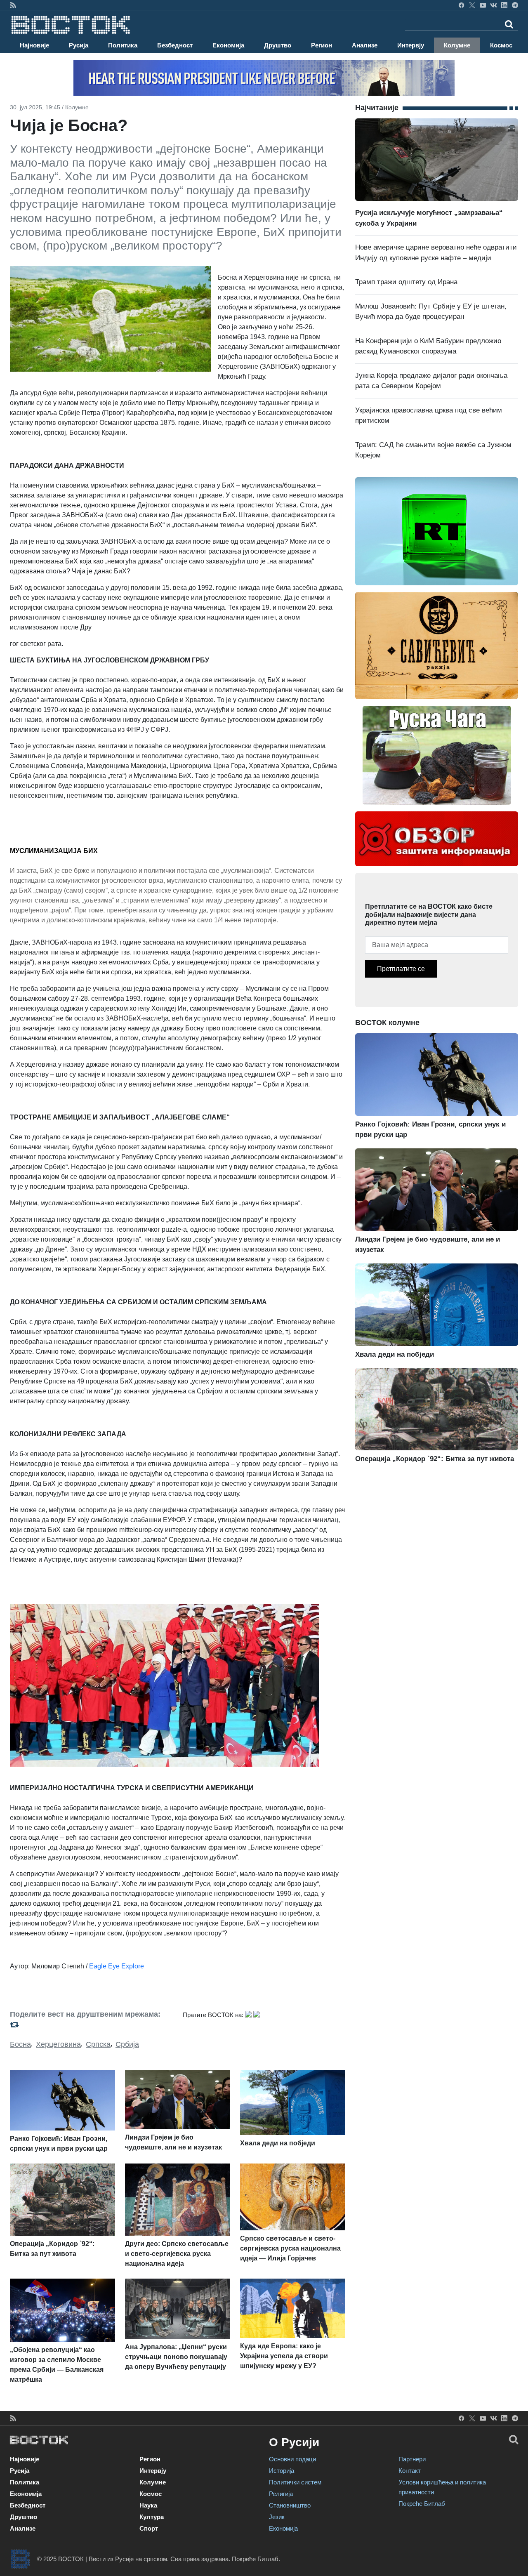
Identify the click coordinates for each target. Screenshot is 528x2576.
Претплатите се (401, 969)
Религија (281, 2494)
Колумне (457, 45)
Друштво (278, 45)
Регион (322, 45)
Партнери (412, 2459)
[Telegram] (515, 5)
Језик (277, 2517)
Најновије (34, 45)
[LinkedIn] (504, 5)
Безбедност (175, 45)
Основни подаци (292, 2459)
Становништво (290, 2505)
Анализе (365, 45)
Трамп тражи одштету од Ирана (406, 282)
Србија (127, 2044)
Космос (501, 45)
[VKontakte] (494, 5)
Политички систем (295, 2482)
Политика (123, 45)
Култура (152, 2517)
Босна (20, 2044)
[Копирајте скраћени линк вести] (91, 2025)
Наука (148, 2505)
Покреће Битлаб (422, 2504)
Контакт (410, 2471)
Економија (228, 45)
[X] (472, 5)
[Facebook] (461, 5)
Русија (79, 45)
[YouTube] (483, 5)
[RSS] (13, 5)
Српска (98, 2044)
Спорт (149, 2528)
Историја (282, 2471)
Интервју (411, 45)
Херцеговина (58, 2044)
